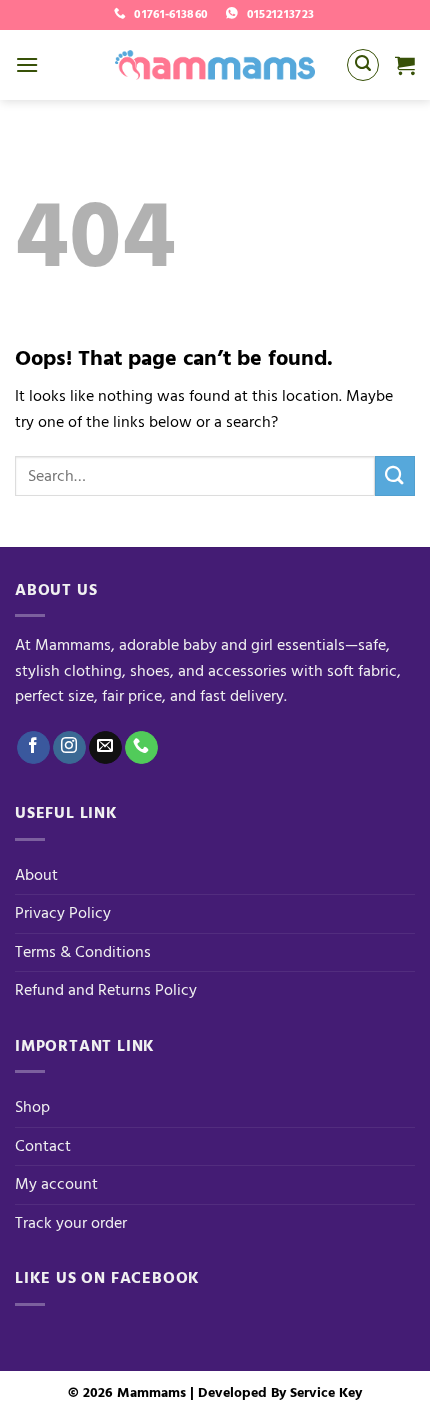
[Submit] (395, 475)
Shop (32, 1107)
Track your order (71, 1223)
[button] (27, 64)
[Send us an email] (105, 748)
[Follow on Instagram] (69, 748)
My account (56, 1184)
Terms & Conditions (83, 952)
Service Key (326, 1392)
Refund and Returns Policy (106, 990)
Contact (43, 1146)
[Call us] (141, 748)
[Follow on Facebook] (33, 748)
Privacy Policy (63, 913)
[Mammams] (215, 65)
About (36, 875)
